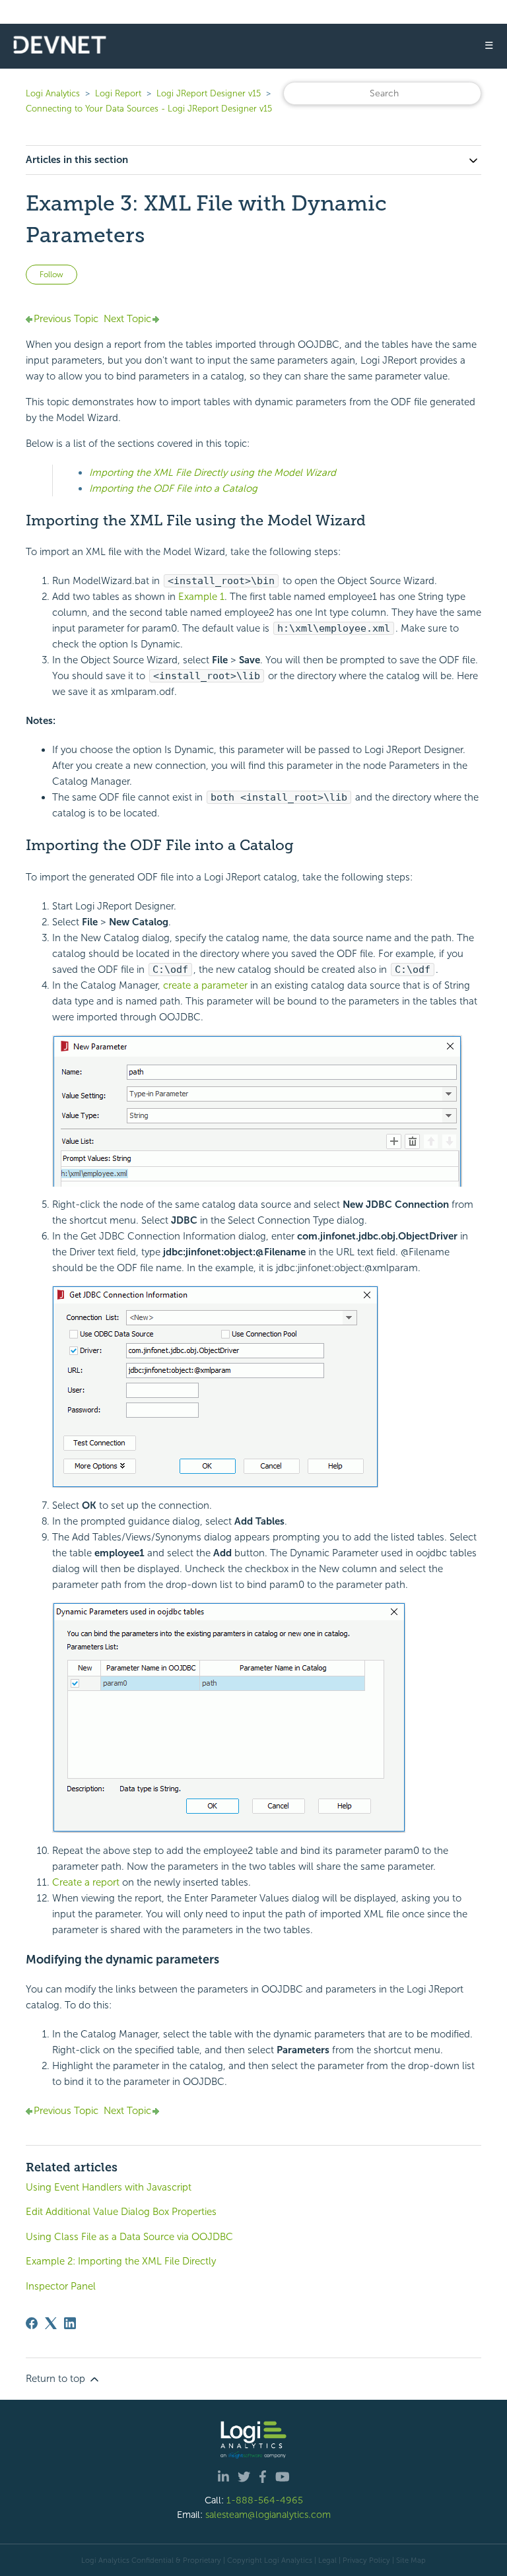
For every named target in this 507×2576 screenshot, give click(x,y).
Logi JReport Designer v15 (209, 93)
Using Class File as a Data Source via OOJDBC (129, 2237)
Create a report (86, 1882)
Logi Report (118, 93)
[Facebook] (32, 2323)
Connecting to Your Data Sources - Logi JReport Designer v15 (149, 109)
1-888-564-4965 (265, 2500)
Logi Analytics (53, 93)
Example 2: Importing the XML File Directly (121, 2261)
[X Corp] (51, 2323)
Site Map (411, 2560)
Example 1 (201, 597)
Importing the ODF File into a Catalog (173, 488)
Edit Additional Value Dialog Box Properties (121, 2212)
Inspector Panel (61, 2286)
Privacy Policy (366, 2560)
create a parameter (205, 985)
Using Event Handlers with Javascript (109, 2187)
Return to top (57, 2379)
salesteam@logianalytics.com (268, 2515)
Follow (51, 275)
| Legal (325, 2560)
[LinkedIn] (70, 2323)
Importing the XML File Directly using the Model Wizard (213, 473)
